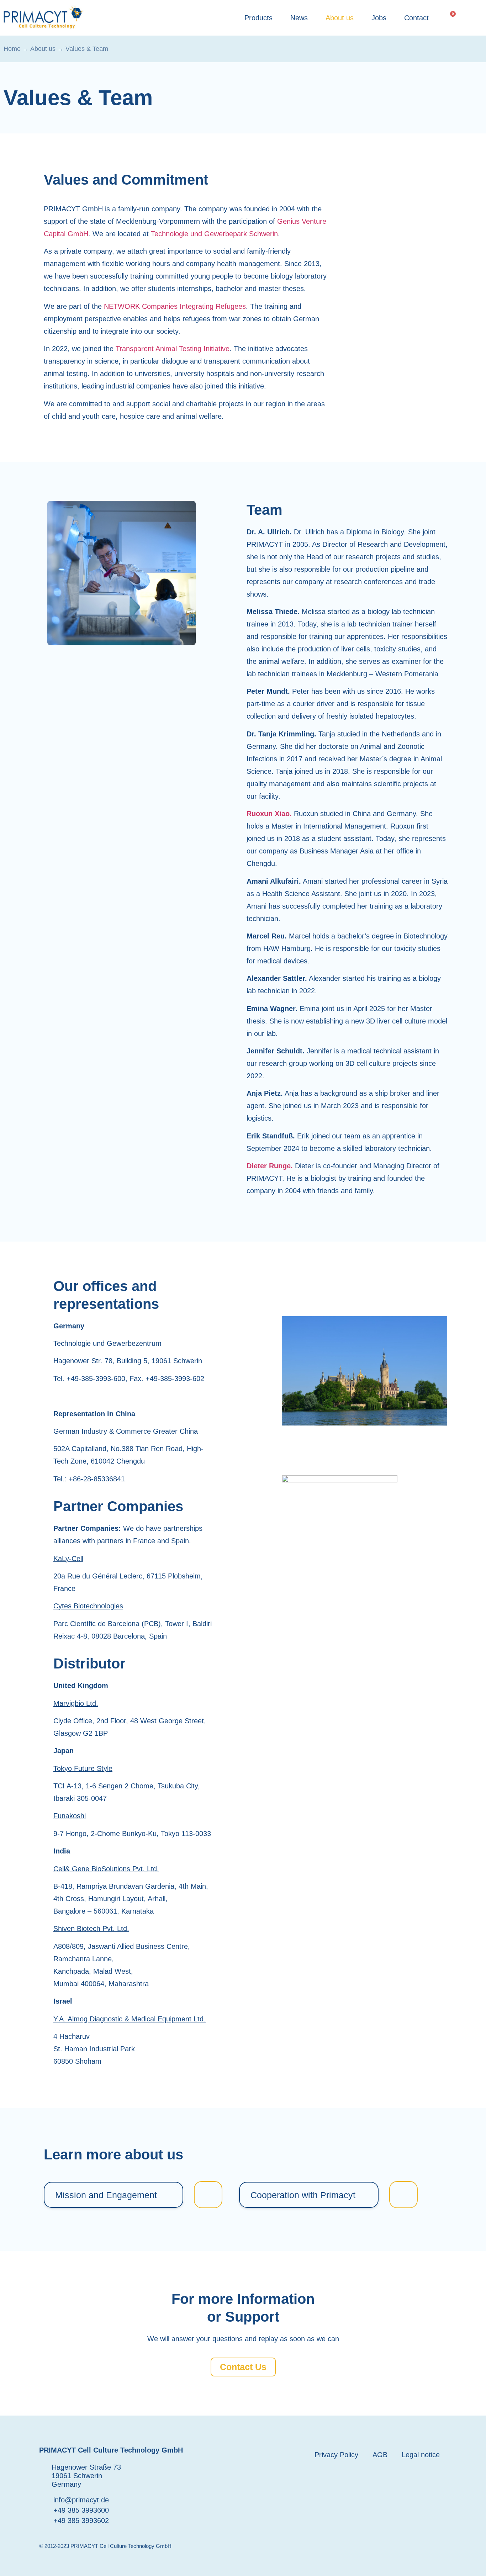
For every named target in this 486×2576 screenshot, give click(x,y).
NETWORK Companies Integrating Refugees (175, 306)
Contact (416, 18)
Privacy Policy (336, 2455)
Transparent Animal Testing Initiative (173, 349)
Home (12, 49)
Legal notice (421, 2455)
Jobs (379, 18)
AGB (380, 2455)
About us (340, 18)
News (299, 18)
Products (258, 18)
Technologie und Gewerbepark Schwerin (214, 234)
